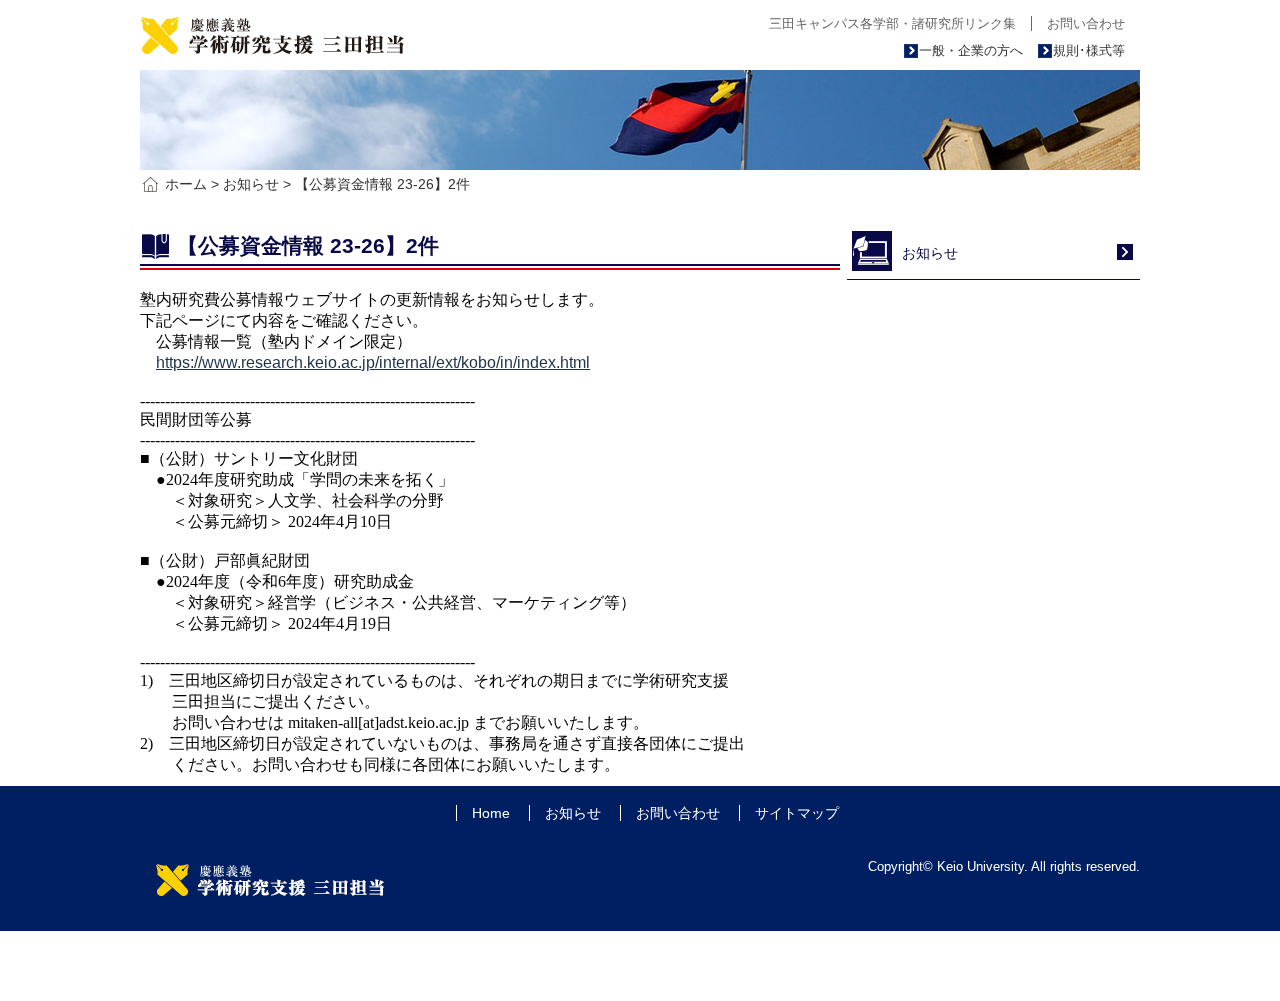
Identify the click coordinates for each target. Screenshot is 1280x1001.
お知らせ (251, 184)
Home (491, 813)
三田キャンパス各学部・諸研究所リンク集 (892, 23)
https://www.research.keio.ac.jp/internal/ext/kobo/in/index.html (373, 362)
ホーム (186, 184)
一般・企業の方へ (971, 50)
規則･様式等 (1089, 50)
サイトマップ (797, 813)
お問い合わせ (1086, 23)
